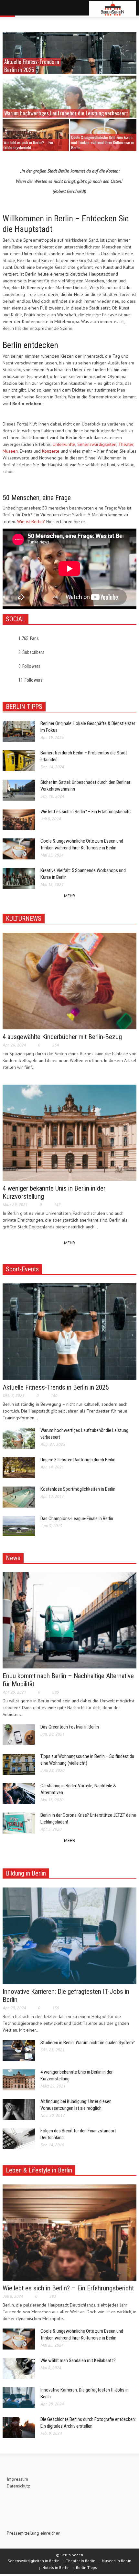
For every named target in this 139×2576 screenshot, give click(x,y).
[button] (25, 9)
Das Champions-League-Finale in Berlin (77, 1519)
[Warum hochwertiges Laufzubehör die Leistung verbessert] (69, 108)
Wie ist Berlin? (31, 521)
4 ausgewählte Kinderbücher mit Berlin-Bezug (62, 1037)
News (13, 1558)
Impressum (17, 2479)
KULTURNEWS (24, 919)
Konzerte (51, 451)
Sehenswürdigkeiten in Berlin (34, 2561)
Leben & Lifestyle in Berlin (39, 2170)
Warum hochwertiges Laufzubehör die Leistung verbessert (66, 113)
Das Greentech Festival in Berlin (70, 1727)
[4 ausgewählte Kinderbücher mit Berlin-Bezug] (69, 981)
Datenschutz (18, 2486)
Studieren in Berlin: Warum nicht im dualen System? (88, 2043)
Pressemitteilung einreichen (34, 2533)
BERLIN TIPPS (24, 707)
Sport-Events (22, 1269)
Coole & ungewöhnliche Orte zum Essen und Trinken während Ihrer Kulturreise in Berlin (102, 142)
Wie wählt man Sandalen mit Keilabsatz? (78, 2360)
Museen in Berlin (117, 2561)
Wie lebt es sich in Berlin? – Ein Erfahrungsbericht (28, 145)
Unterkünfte (64, 444)
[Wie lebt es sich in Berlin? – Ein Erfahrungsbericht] (36, 135)
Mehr (69, 896)
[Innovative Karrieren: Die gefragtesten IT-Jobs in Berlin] (69, 1935)
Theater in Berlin (81, 2561)
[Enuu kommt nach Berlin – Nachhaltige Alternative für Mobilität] (69, 1620)
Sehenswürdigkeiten (97, 444)
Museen (10, 451)
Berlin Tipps (86, 2567)
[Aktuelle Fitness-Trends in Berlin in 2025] (69, 1331)
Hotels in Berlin (56, 2567)
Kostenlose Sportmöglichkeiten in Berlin (78, 1489)
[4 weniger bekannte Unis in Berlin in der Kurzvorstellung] (69, 1132)
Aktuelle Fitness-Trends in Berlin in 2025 (56, 1387)
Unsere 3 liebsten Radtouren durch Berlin (78, 1460)
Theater (126, 444)
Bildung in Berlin (26, 1873)
